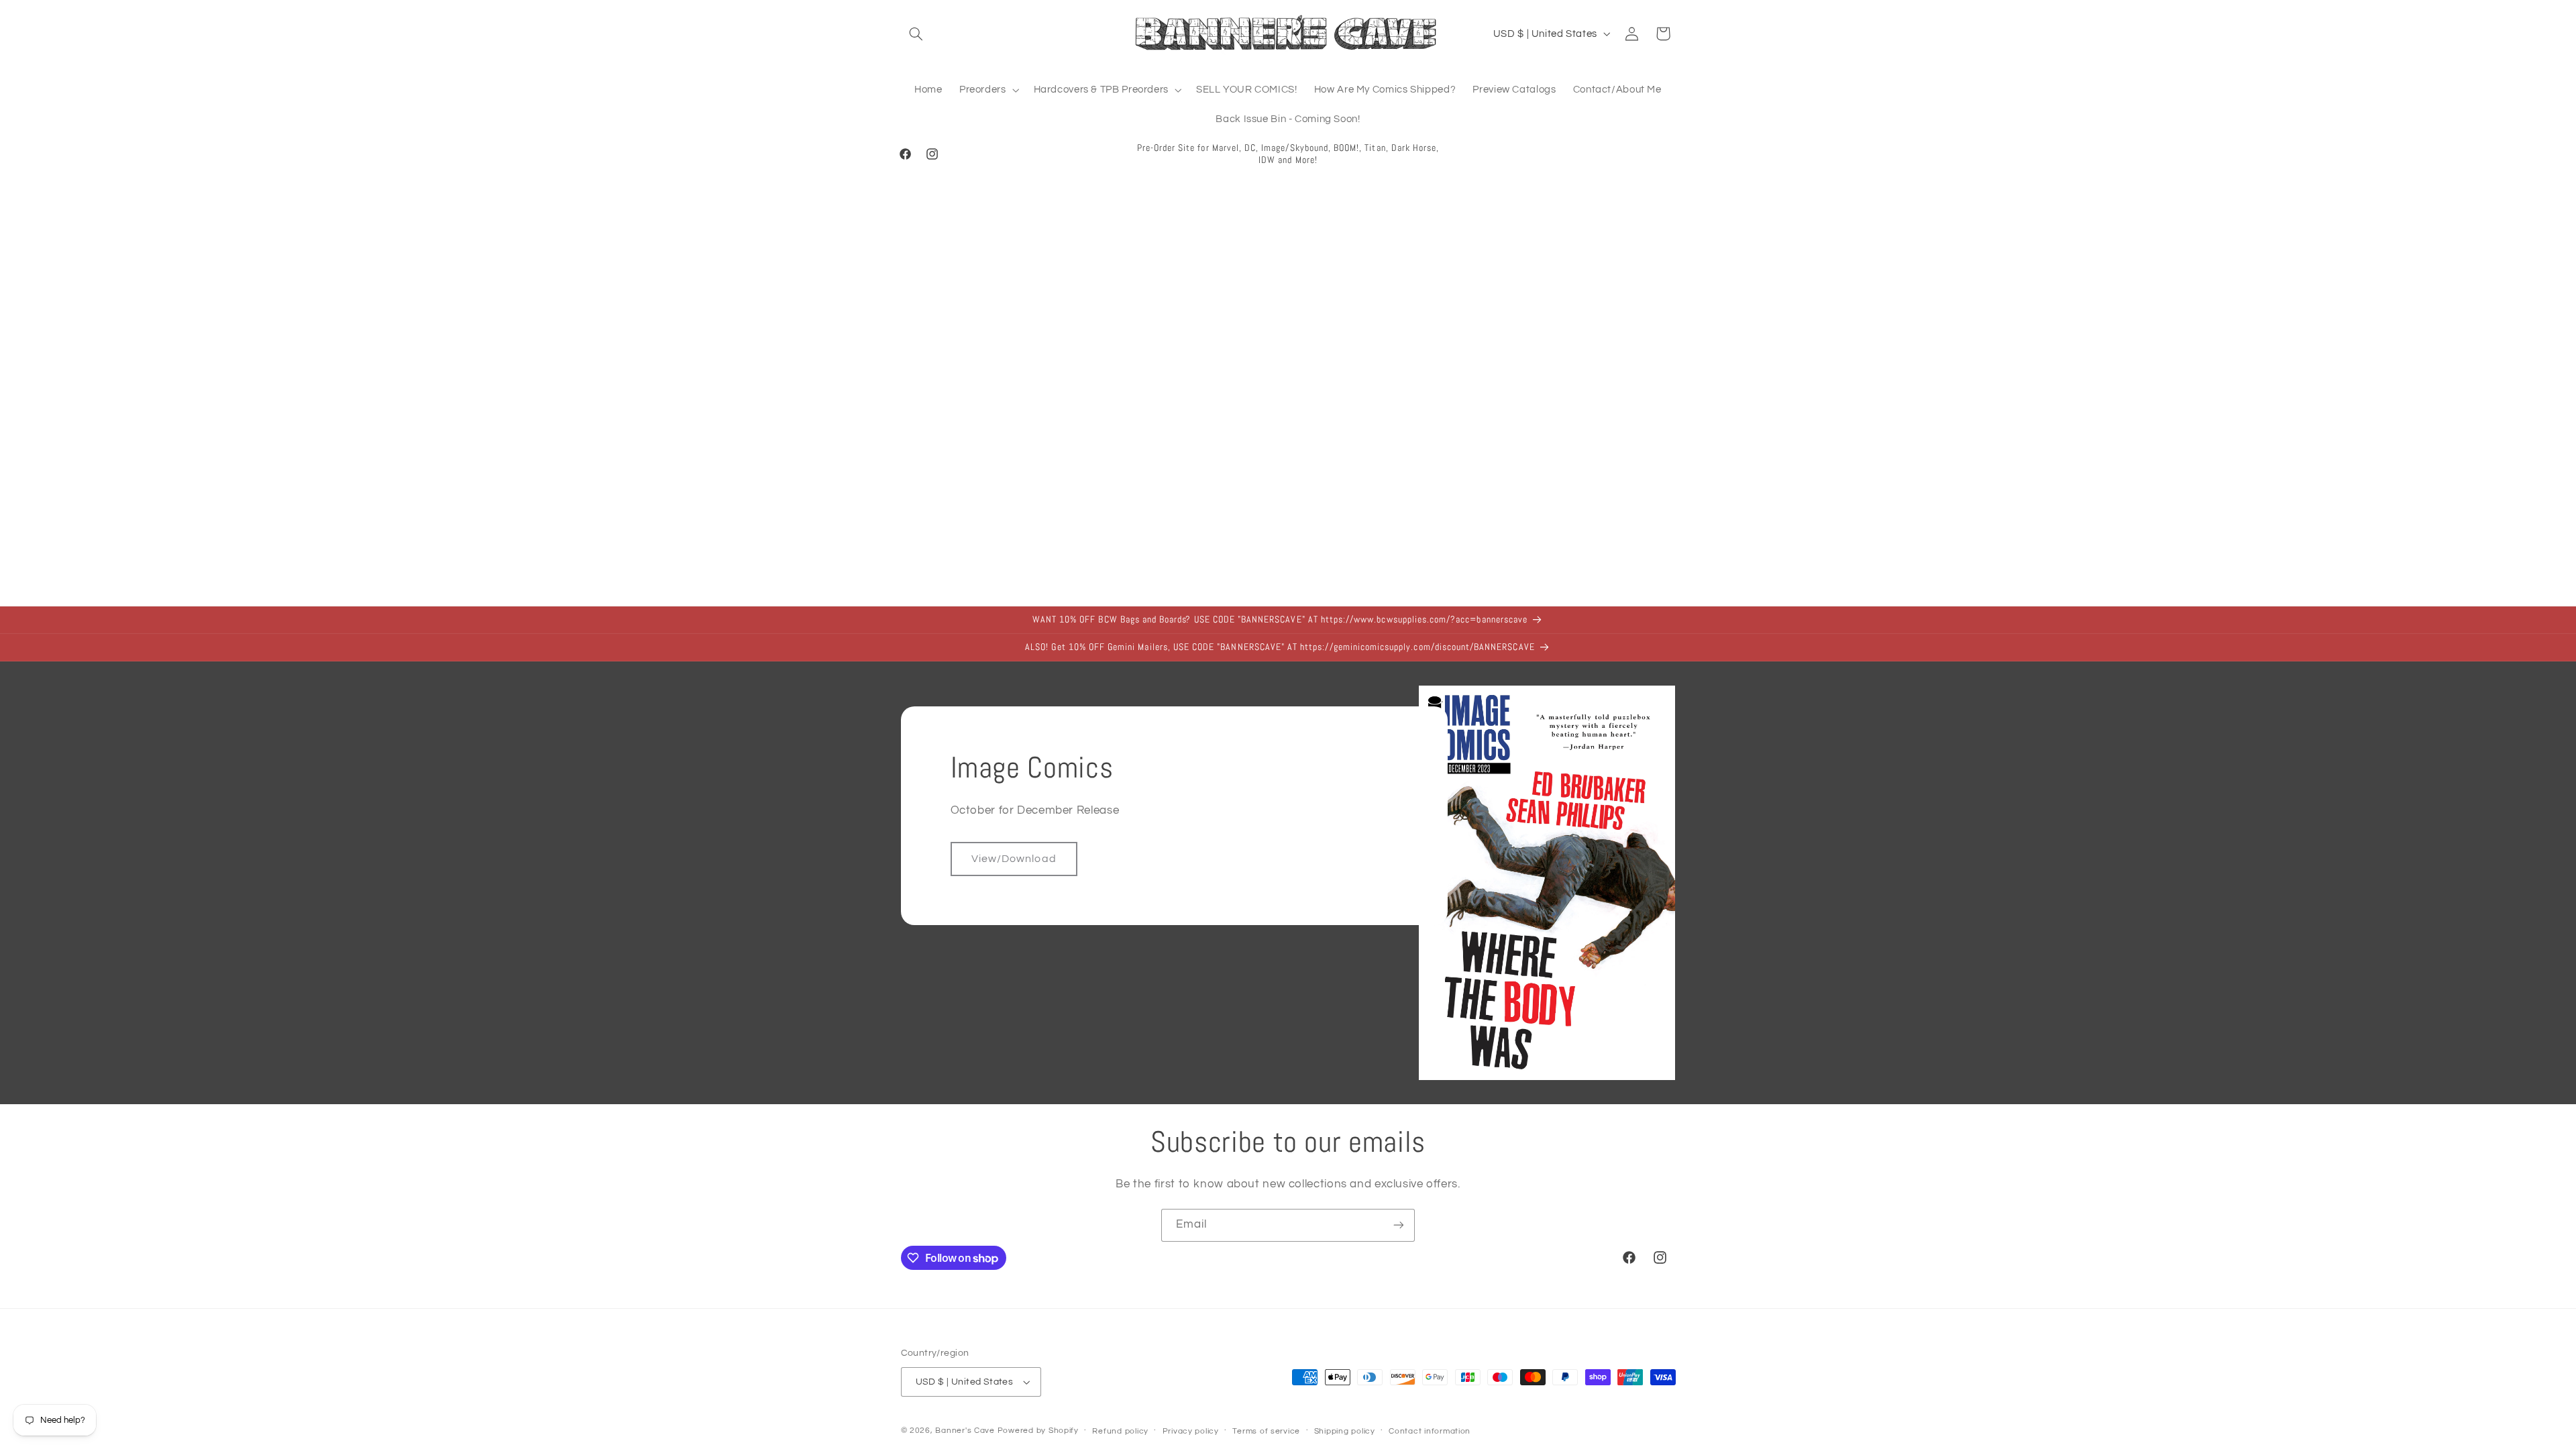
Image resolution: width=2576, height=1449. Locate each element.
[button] (916, 34)
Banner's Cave (965, 1431)
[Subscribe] (1399, 1225)
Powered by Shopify (1038, 1431)
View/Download (1014, 859)
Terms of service (1266, 1431)
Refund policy (1120, 1431)
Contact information (1430, 1431)
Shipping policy (1345, 1431)
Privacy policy (1191, 1431)
